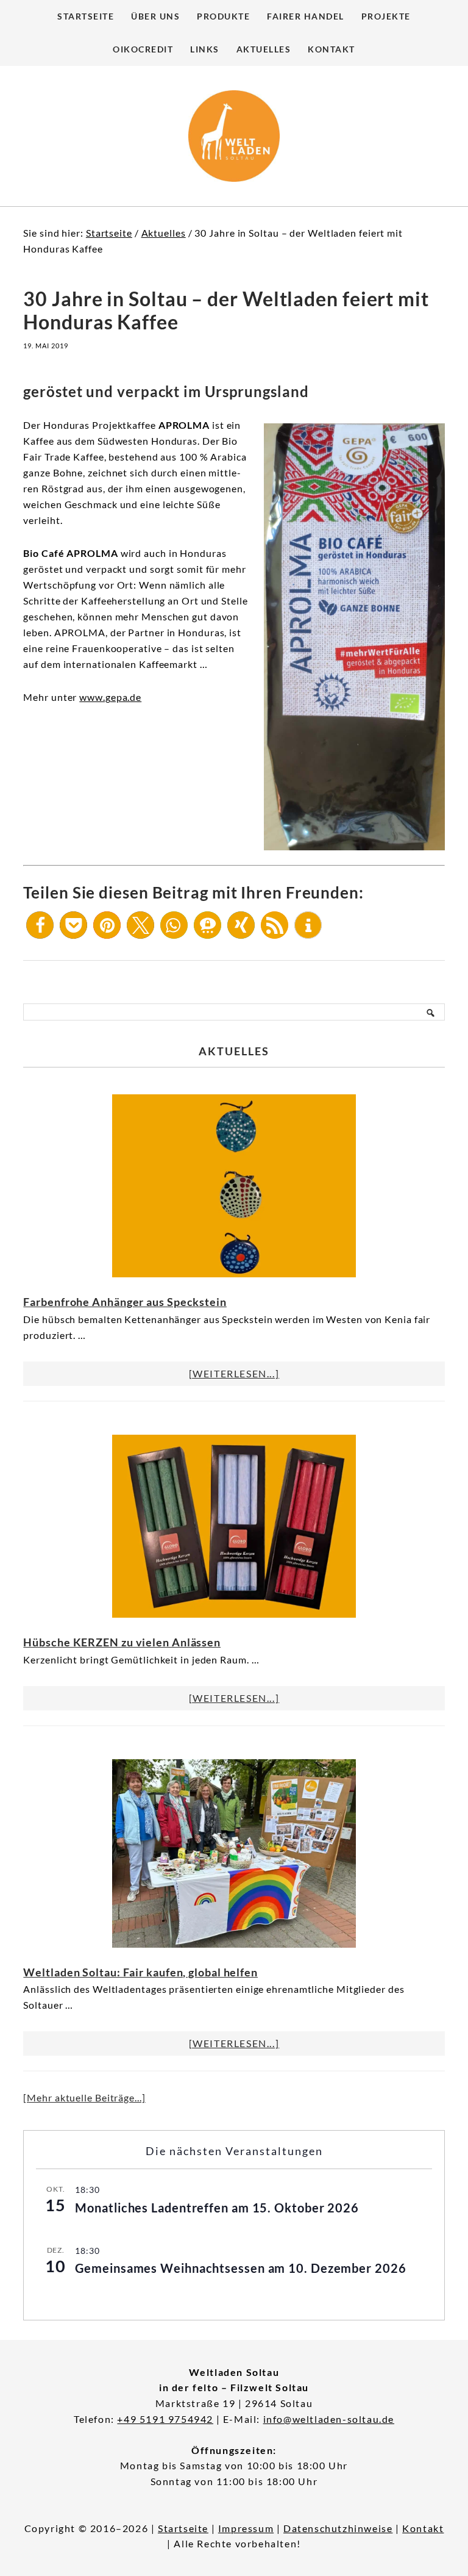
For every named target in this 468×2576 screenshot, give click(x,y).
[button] (40, 925)
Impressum (246, 2528)
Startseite (183, 2528)
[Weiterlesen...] (234, 1373)
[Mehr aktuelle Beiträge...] (84, 2097)
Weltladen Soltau (234, 136)
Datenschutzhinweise (338, 2528)
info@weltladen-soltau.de (329, 2419)
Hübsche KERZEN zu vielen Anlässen (122, 1642)
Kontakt (423, 2528)
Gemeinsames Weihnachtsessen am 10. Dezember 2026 (240, 2268)
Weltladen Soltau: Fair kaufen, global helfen (140, 1972)
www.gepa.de (110, 697)
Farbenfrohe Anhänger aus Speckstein (125, 1302)
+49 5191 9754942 (165, 2419)
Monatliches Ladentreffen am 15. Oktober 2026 (217, 2208)
